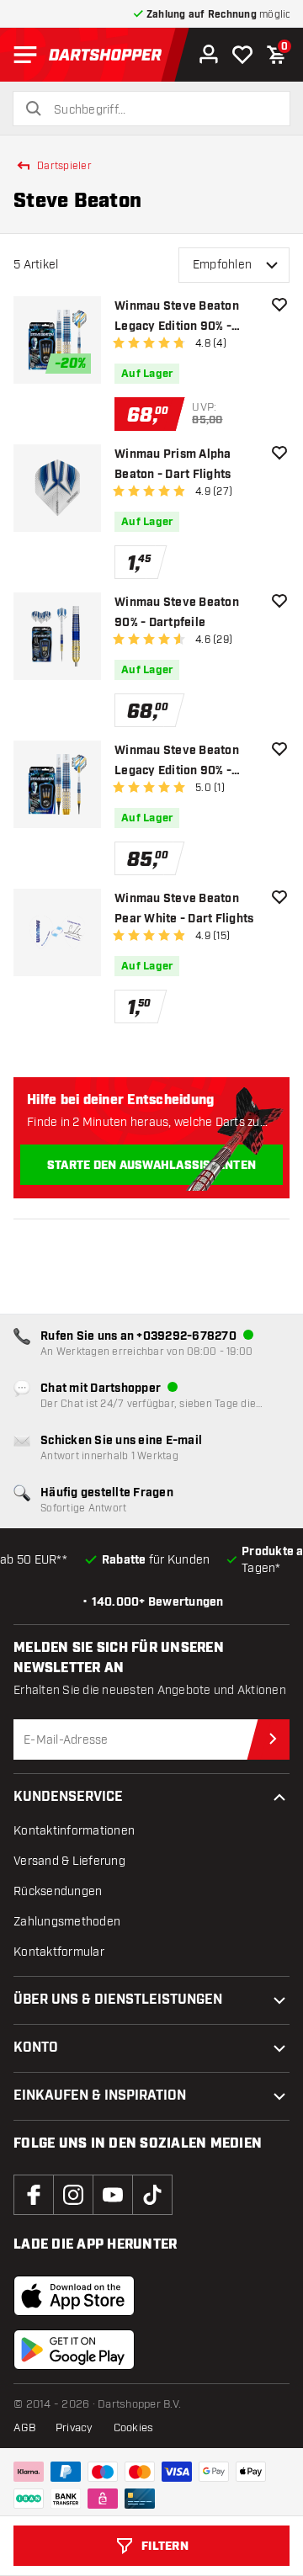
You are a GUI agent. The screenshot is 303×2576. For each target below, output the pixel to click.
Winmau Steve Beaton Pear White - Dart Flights (184, 909)
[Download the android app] (74, 2350)
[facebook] (34, 2195)
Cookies (134, 2428)
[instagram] (73, 2195)
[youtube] (113, 2195)
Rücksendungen (58, 1891)
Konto (36, 2048)
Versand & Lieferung (69, 1861)
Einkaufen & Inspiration (100, 2096)
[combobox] (162, 110)
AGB (24, 2428)
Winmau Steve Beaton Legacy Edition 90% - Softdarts (177, 762)
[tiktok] (152, 2195)
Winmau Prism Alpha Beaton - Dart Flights (173, 465)
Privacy (74, 2428)
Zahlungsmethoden (67, 1922)
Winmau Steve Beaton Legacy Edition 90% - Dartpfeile (177, 318)
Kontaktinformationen (74, 1831)
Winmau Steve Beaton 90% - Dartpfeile (177, 613)
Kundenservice (68, 1797)
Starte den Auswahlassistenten (151, 1166)
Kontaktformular (59, 1952)
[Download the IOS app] (74, 2296)
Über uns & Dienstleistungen (118, 2000)
